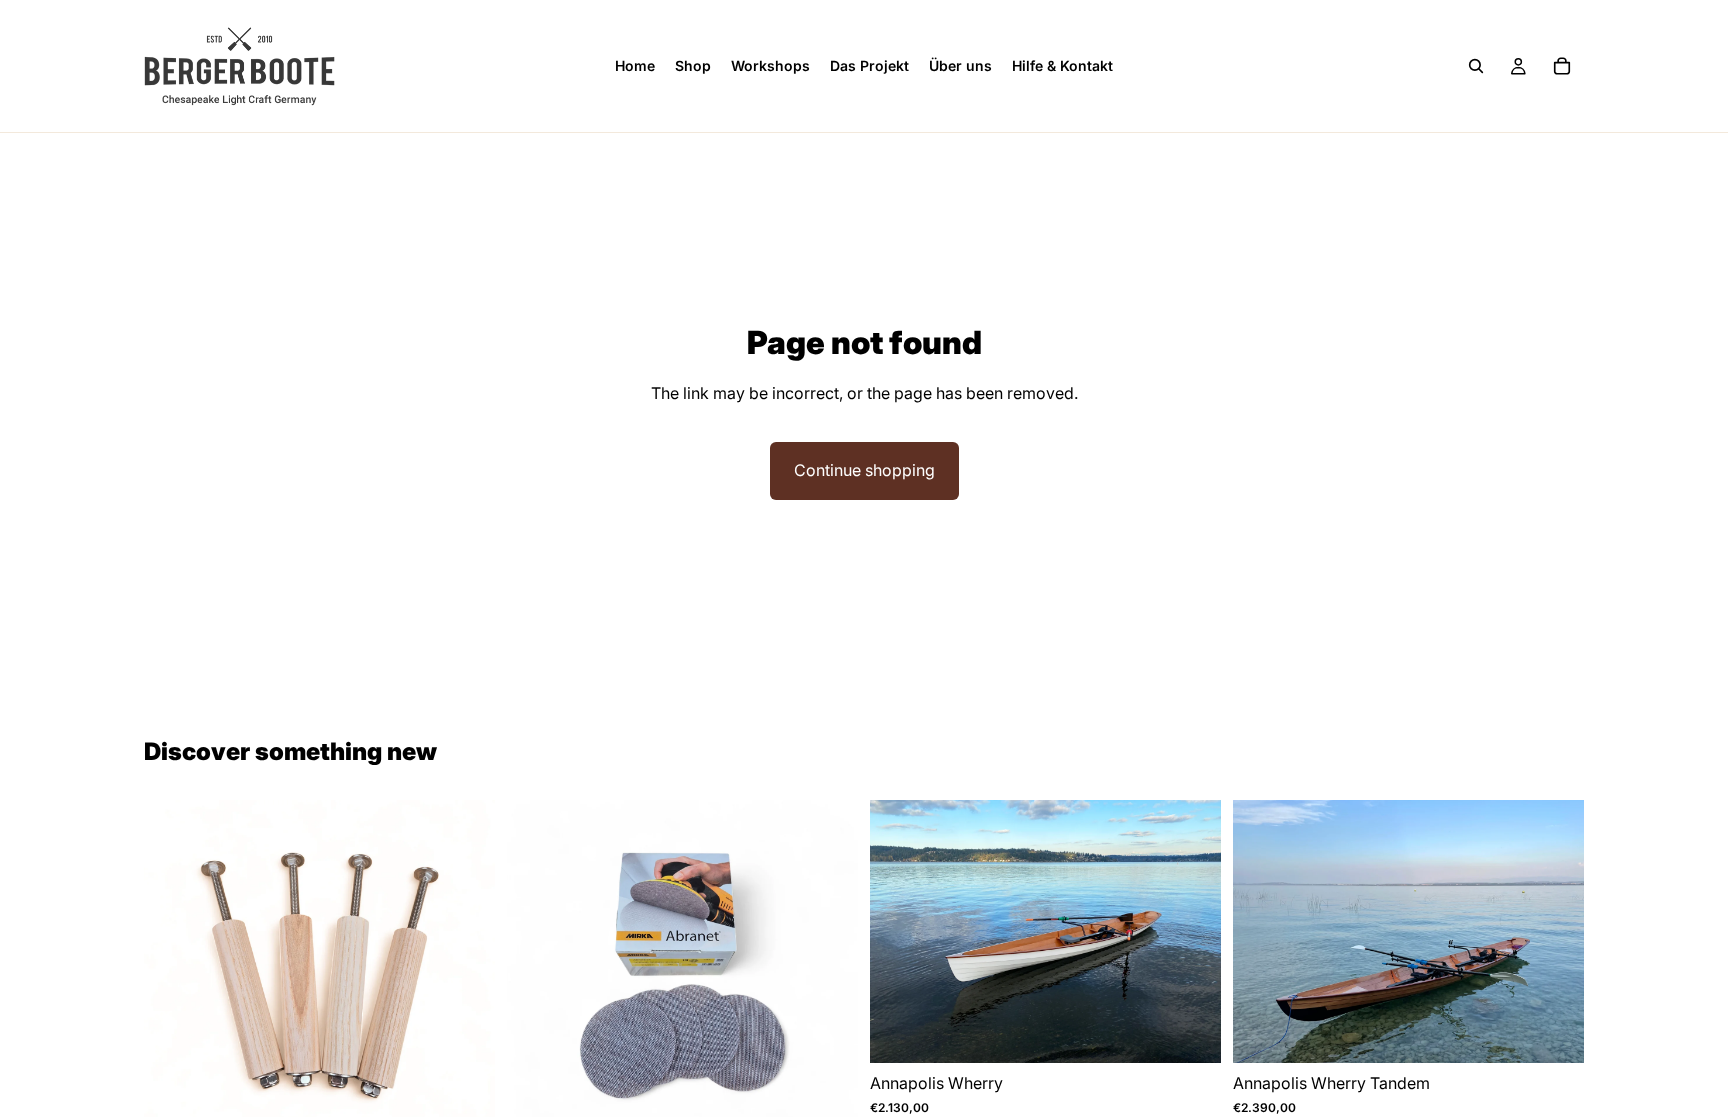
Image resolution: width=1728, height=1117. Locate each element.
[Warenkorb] (1562, 66)
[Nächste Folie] (1191, 932)
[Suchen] (1476, 66)
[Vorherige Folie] (900, 932)
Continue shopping (864, 470)
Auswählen (1207, 1032)
